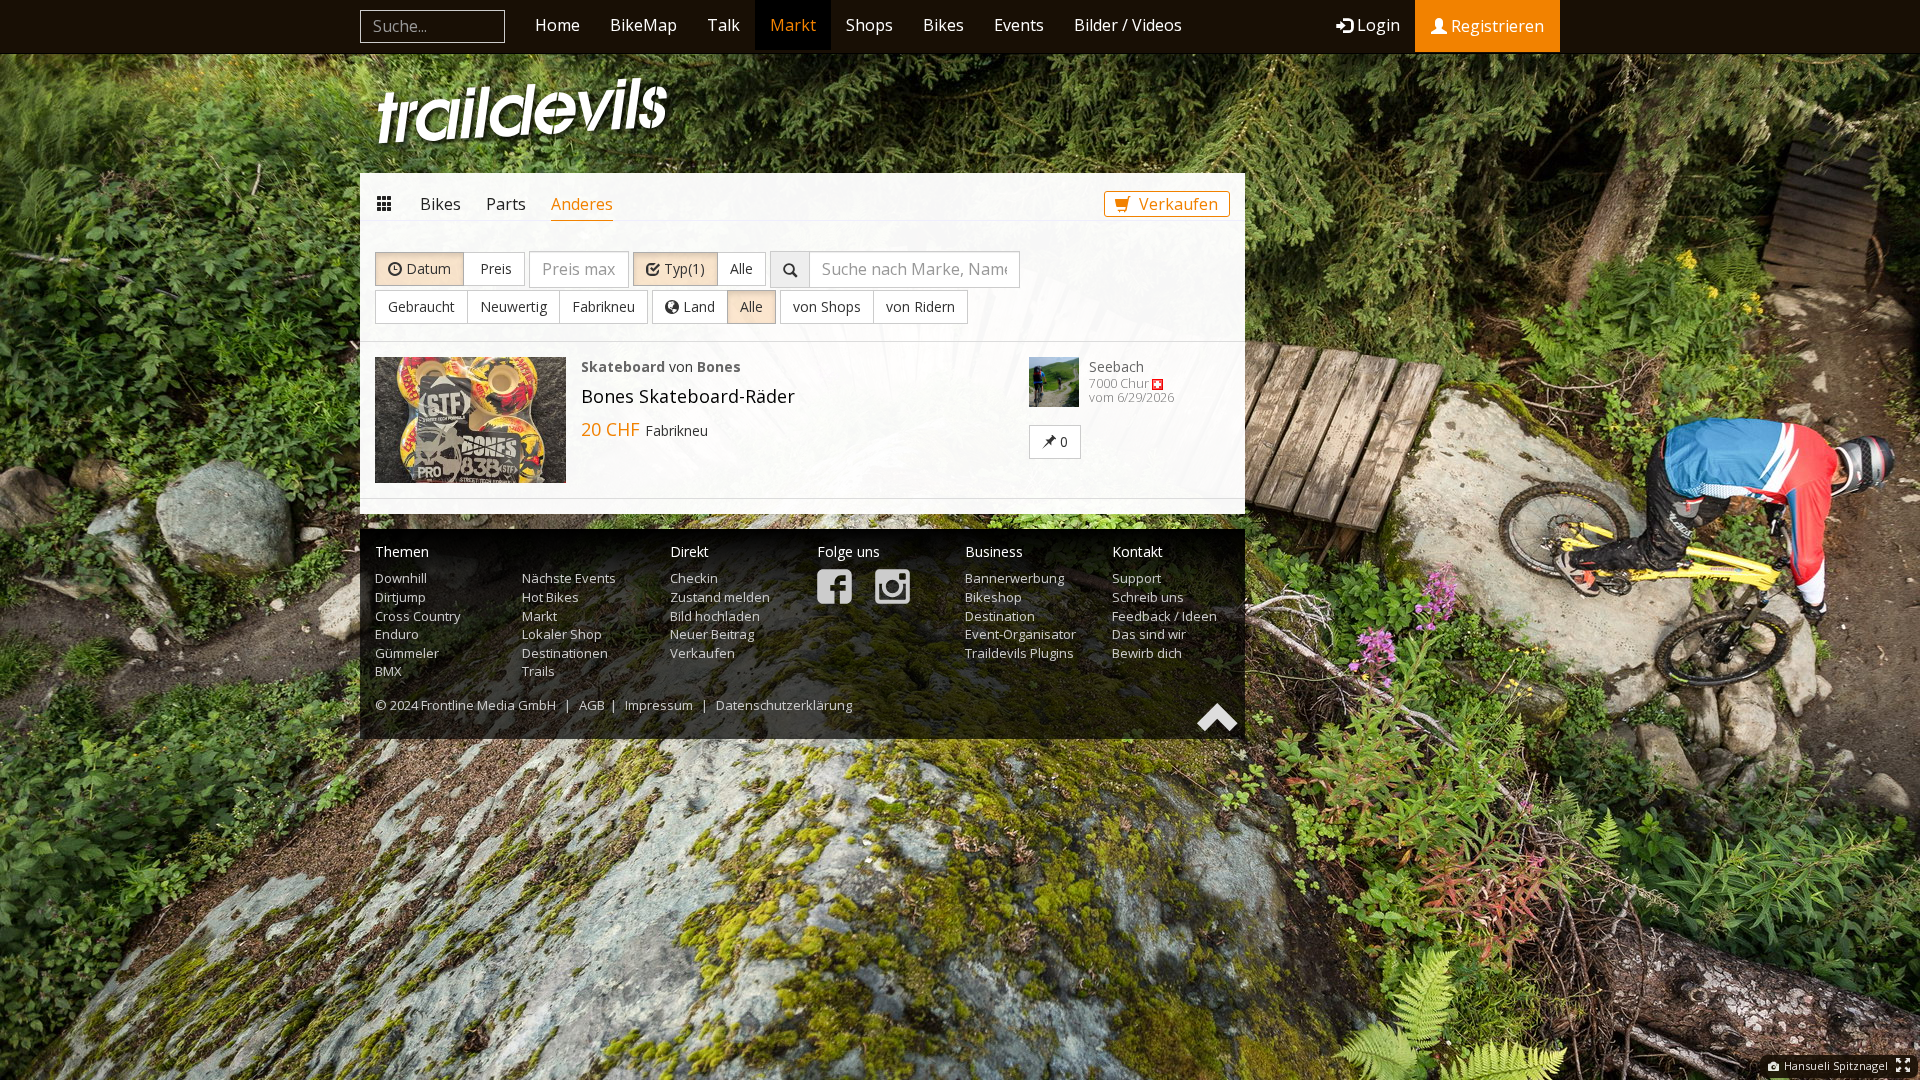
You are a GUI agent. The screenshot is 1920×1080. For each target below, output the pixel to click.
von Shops (827, 306)
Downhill (401, 578)
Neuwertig (513, 306)
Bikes (943, 25)
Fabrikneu (603, 306)
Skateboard (623, 366)
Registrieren (1495, 26)
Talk (723, 25)
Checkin (694, 578)
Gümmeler (407, 653)
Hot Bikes (550, 597)
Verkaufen (1176, 204)
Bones (719, 366)
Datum (426, 268)
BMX (388, 671)
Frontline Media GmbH (488, 705)
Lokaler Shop (562, 634)
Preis (494, 268)
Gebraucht (421, 306)
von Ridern (920, 306)
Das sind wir (1149, 634)
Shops (869, 25)
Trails (538, 671)
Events (1019, 25)
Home (557, 25)
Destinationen (565, 653)
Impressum (659, 705)
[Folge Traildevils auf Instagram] (892, 588)
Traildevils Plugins (1019, 653)
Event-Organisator (1020, 634)
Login (1378, 25)
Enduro (397, 634)
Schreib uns (1148, 597)
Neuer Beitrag (712, 634)
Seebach (1116, 366)
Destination (1000, 616)
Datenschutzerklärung (784, 705)
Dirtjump (400, 597)
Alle (741, 268)
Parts (506, 204)
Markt (793, 25)
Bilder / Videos (1128, 25)
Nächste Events (569, 578)
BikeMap (643, 25)
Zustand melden (720, 597)
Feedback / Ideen (1164, 616)
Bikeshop (993, 597)
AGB (592, 705)
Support (1136, 578)
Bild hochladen (715, 616)
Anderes (582, 204)
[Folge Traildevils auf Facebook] (834, 588)
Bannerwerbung (1014, 578)
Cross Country (418, 616)
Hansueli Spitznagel (1834, 1065)
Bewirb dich (1147, 653)
